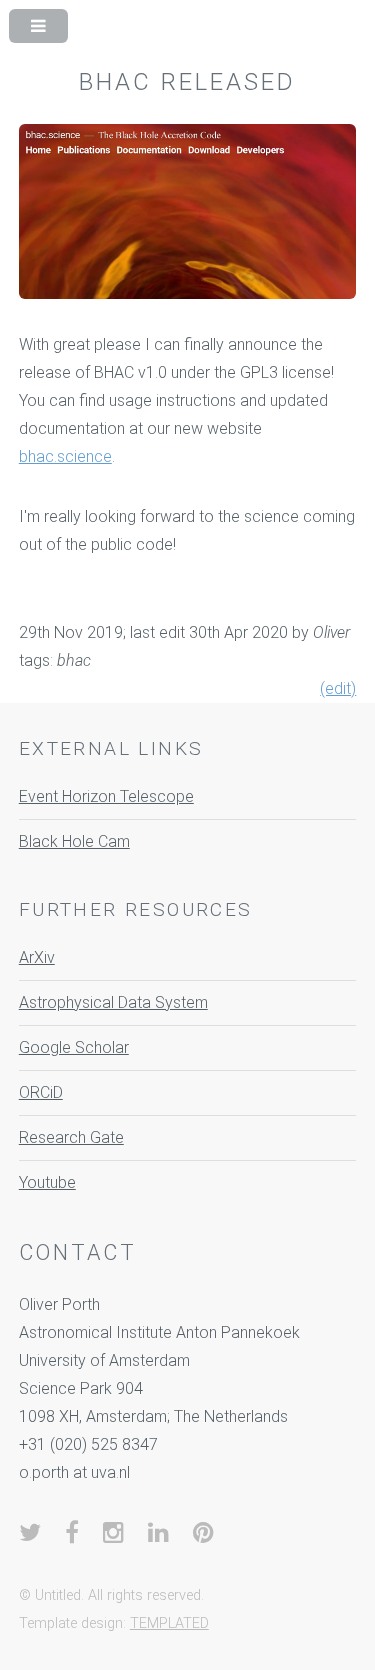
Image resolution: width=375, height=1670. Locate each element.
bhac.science (65, 456)
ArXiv (37, 957)
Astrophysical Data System (113, 1002)
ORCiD (41, 1092)
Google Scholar (74, 1047)
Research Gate (71, 1137)
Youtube (47, 1182)
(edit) (338, 688)
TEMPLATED (169, 1623)
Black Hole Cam (74, 841)
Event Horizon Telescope (106, 796)
